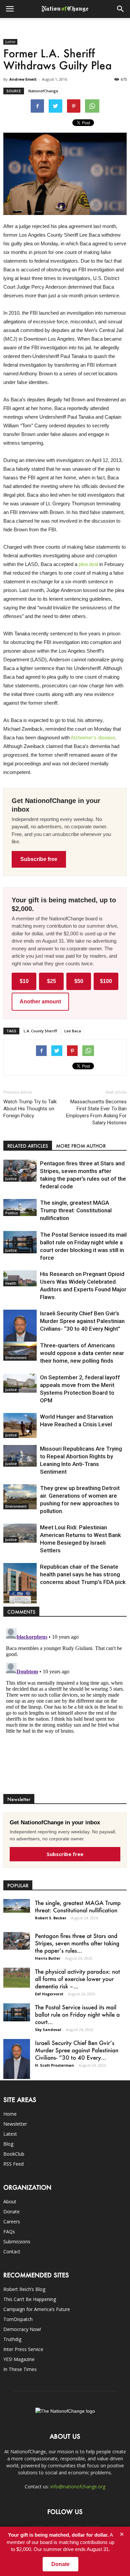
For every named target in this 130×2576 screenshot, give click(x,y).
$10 (24, 981)
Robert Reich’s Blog (24, 2289)
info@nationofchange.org (78, 2486)
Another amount (40, 1001)
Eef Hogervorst (49, 1994)
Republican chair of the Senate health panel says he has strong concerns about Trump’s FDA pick (83, 1574)
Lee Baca (73, 1031)
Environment (16, 1358)
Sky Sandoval (48, 2029)
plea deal (88, 564)
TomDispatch (18, 2319)
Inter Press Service (23, 2349)
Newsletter (15, 2124)
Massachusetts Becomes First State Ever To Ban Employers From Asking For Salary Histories (96, 1112)
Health (11, 1283)
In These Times (20, 2369)
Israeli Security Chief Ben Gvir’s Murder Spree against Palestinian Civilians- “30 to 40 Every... (77, 2050)
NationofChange (43, 91)
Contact (12, 2251)
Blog (8, 2144)
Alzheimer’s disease (93, 737)
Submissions (17, 2241)
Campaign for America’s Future (37, 2309)
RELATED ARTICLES (28, 1146)
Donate (11, 2211)
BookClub (14, 2154)
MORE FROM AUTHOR (81, 1146)
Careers (12, 2221)
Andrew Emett (23, 79)
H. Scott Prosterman (54, 2065)
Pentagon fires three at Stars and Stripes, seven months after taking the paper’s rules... (77, 1943)
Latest (10, 2134)
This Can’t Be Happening (30, 2299)
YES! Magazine (19, 2359)
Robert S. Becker (51, 1918)
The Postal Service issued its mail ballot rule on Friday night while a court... (77, 2014)
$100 (106, 981)
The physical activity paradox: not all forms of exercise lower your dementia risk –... (77, 1979)
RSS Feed (13, 2164)
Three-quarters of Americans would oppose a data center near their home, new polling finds (82, 1353)
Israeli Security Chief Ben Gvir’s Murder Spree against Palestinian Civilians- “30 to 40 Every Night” (82, 1321)
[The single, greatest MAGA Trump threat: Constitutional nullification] (20, 1207)
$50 (79, 981)
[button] (121, 9)
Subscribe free (39, 859)
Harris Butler (48, 1958)
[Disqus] (65, 1709)
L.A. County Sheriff (40, 1031)
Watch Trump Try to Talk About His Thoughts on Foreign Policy (30, 1109)
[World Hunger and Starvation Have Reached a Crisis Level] (20, 1425)
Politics (12, 1213)
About (10, 2201)
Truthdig (12, 2339)
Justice (10, 42)
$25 (51, 981)
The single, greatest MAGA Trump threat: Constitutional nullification (76, 1210)
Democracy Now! (22, 2329)
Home (10, 2114)
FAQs (9, 2231)
